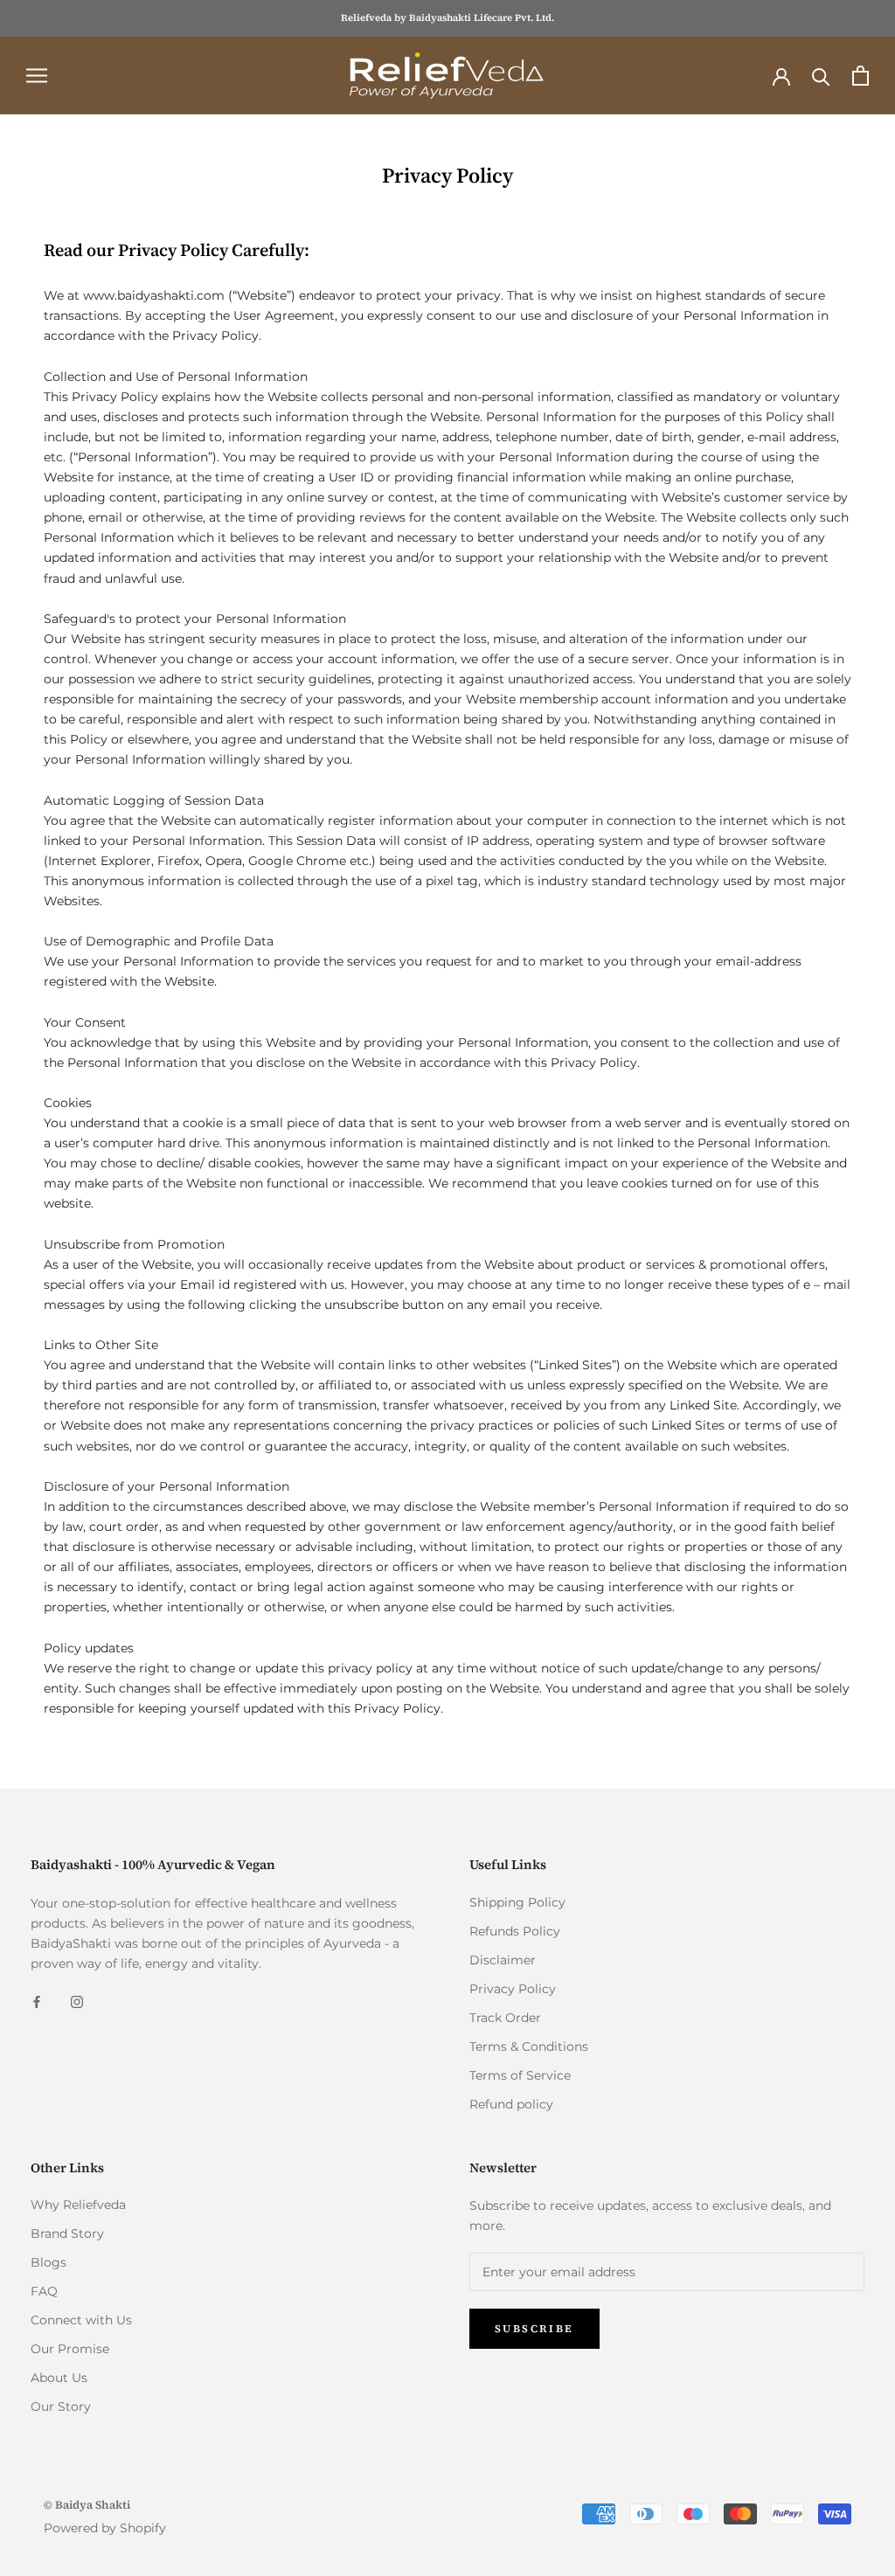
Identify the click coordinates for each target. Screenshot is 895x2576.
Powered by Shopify (105, 2528)
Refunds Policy (515, 1931)
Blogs (49, 2262)
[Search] (821, 76)
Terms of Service (520, 2075)
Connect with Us (81, 2320)
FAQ (44, 2291)
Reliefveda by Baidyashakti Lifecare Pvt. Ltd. (447, 18)
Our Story (61, 2406)
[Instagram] (77, 2001)
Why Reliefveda (78, 2205)
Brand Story (67, 2233)
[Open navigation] (37, 76)
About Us (59, 2378)
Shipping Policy (517, 1902)
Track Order (505, 2018)
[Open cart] (860, 76)
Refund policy (511, 2104)
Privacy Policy (513, 1989)
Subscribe (534, 2329)
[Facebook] (37, 2001)
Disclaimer (503, 1960)
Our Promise (70, 2349)
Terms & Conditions (529, 2046)
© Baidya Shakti (87, 2505)
